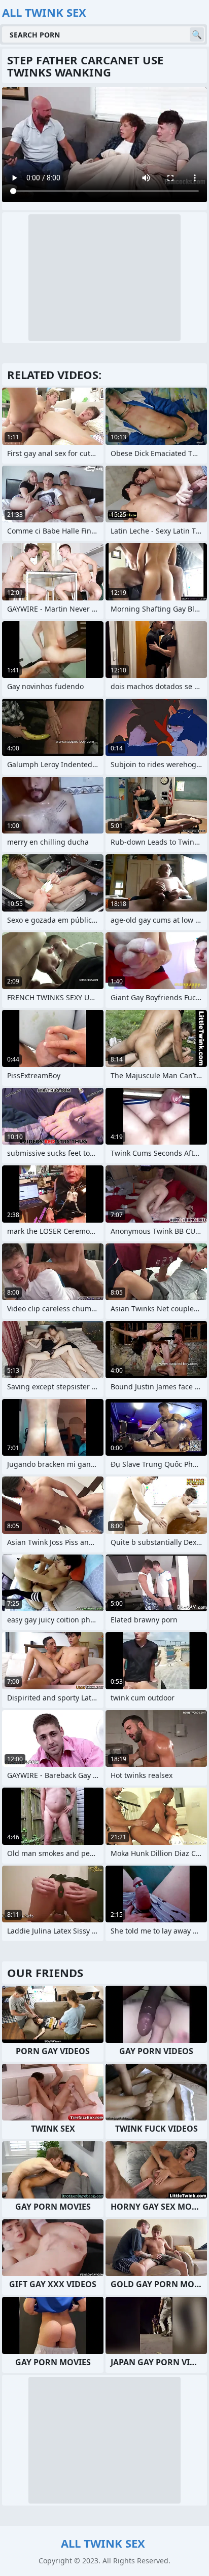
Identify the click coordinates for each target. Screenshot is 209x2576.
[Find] (197, 34)
